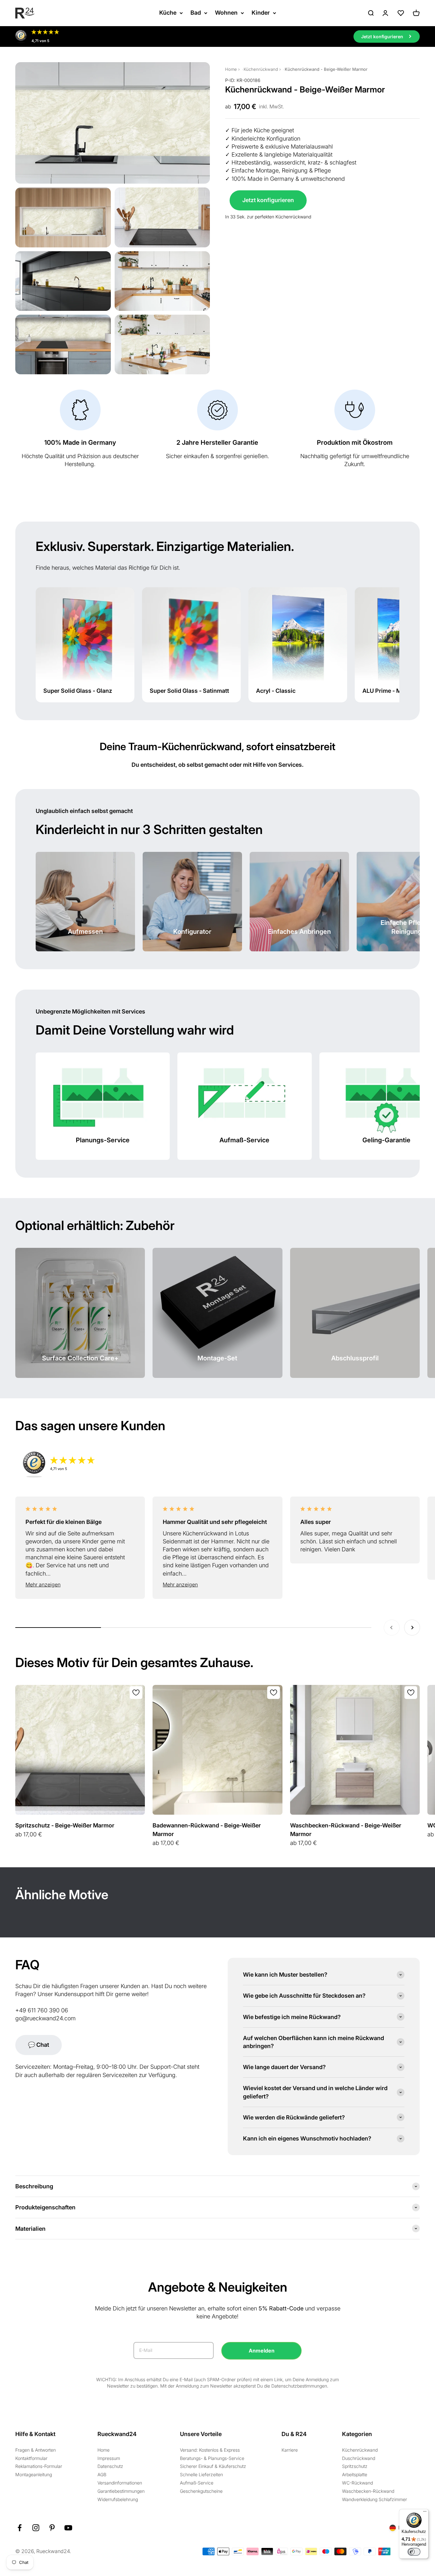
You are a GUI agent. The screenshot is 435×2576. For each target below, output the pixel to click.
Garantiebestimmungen (121, 2491)
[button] (80, 1585)
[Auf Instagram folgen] (36, 2528)
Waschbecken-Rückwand (368, 2491)
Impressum (109, 2458)
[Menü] (425, 2513)
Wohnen (226, 13)
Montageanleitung (34, 2474)
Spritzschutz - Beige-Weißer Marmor (65, 1825)
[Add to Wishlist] (136, 1693)
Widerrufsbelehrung (118, 2499)
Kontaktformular (31, 2458)
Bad (196, 13)
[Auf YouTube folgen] (68, 2528)
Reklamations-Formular (39, 2466)
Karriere (290, 2450)
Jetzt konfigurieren (268, 200)
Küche (168, 13)
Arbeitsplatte (355, 2474)
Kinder (261, 13)
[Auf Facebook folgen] (20, 2528)
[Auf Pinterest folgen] (52, 2528)
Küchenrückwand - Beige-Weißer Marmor (326, 69)
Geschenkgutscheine (201, 2491)
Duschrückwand (359, 2458)
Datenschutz (110, 2466)
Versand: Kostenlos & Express (210, 2450)
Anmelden (262, 2351)
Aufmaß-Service (197, 2483)
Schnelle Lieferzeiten (201, 2474)
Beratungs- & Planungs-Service (212, 2458)
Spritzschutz (355, 2466)
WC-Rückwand (357, 2483)
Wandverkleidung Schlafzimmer (374, 2499)
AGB (102, 2474)
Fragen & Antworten (36, 2450)
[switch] (414, 2552)
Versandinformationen (120, 2483)
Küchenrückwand (261, 69)
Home (231, 69)
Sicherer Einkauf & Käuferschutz (213, 2466)
